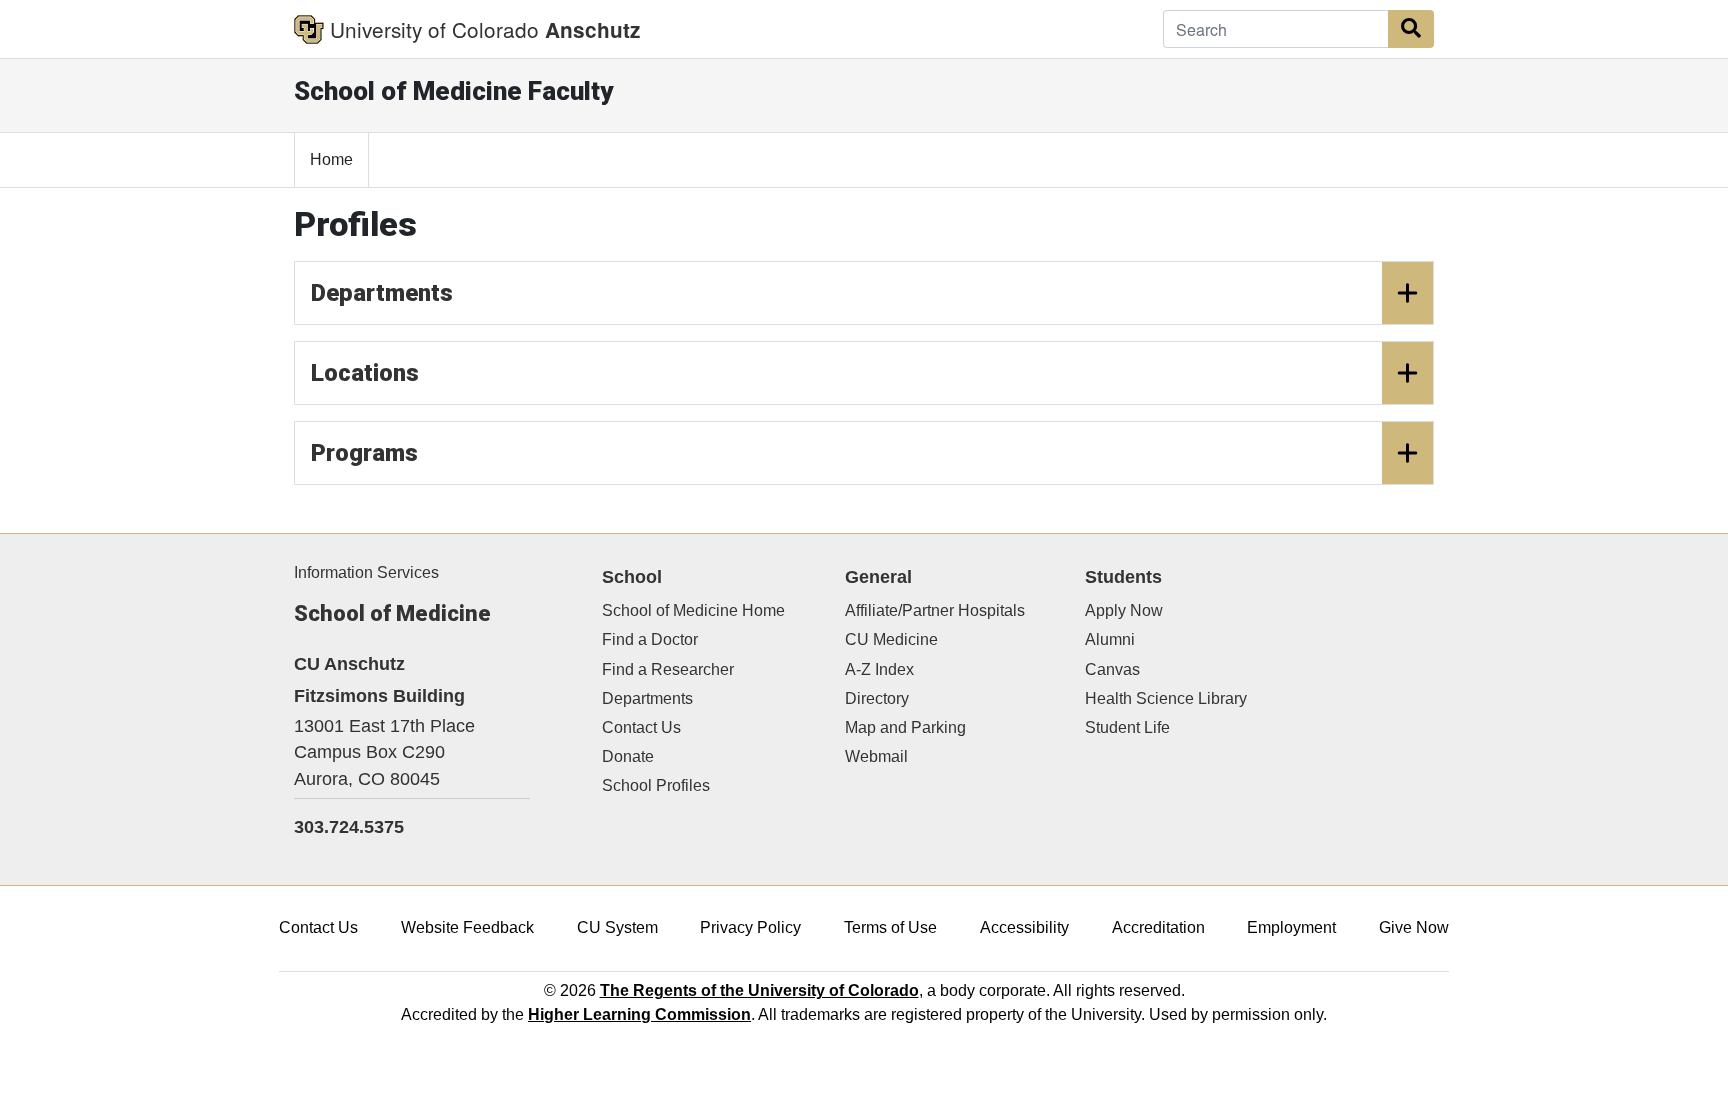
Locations (365, 373)
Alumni (1110, 639)
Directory (877, 698)
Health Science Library (1166, 698)
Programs (364, 453)
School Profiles (656, 785)
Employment (1291, 927)
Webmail (876, 756)
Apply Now (1124, 610)
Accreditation (1158, 927)
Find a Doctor (650, 639)
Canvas (1112, 669)
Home (331, 159)
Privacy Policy (750, 927)
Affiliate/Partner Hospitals (935, 610)
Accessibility (1024, 927)
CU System (617, 927)
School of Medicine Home (693, 610)
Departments (382, 293)
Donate (628, 756)
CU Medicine (891, 639)
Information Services (366, 572)
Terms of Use (890, 927)
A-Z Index (879, 669)
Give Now (1414, 927)
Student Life (1127, 727)
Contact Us (641, 727)
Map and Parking (905, 727)
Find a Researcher (668, 669)
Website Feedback (467, 927)
